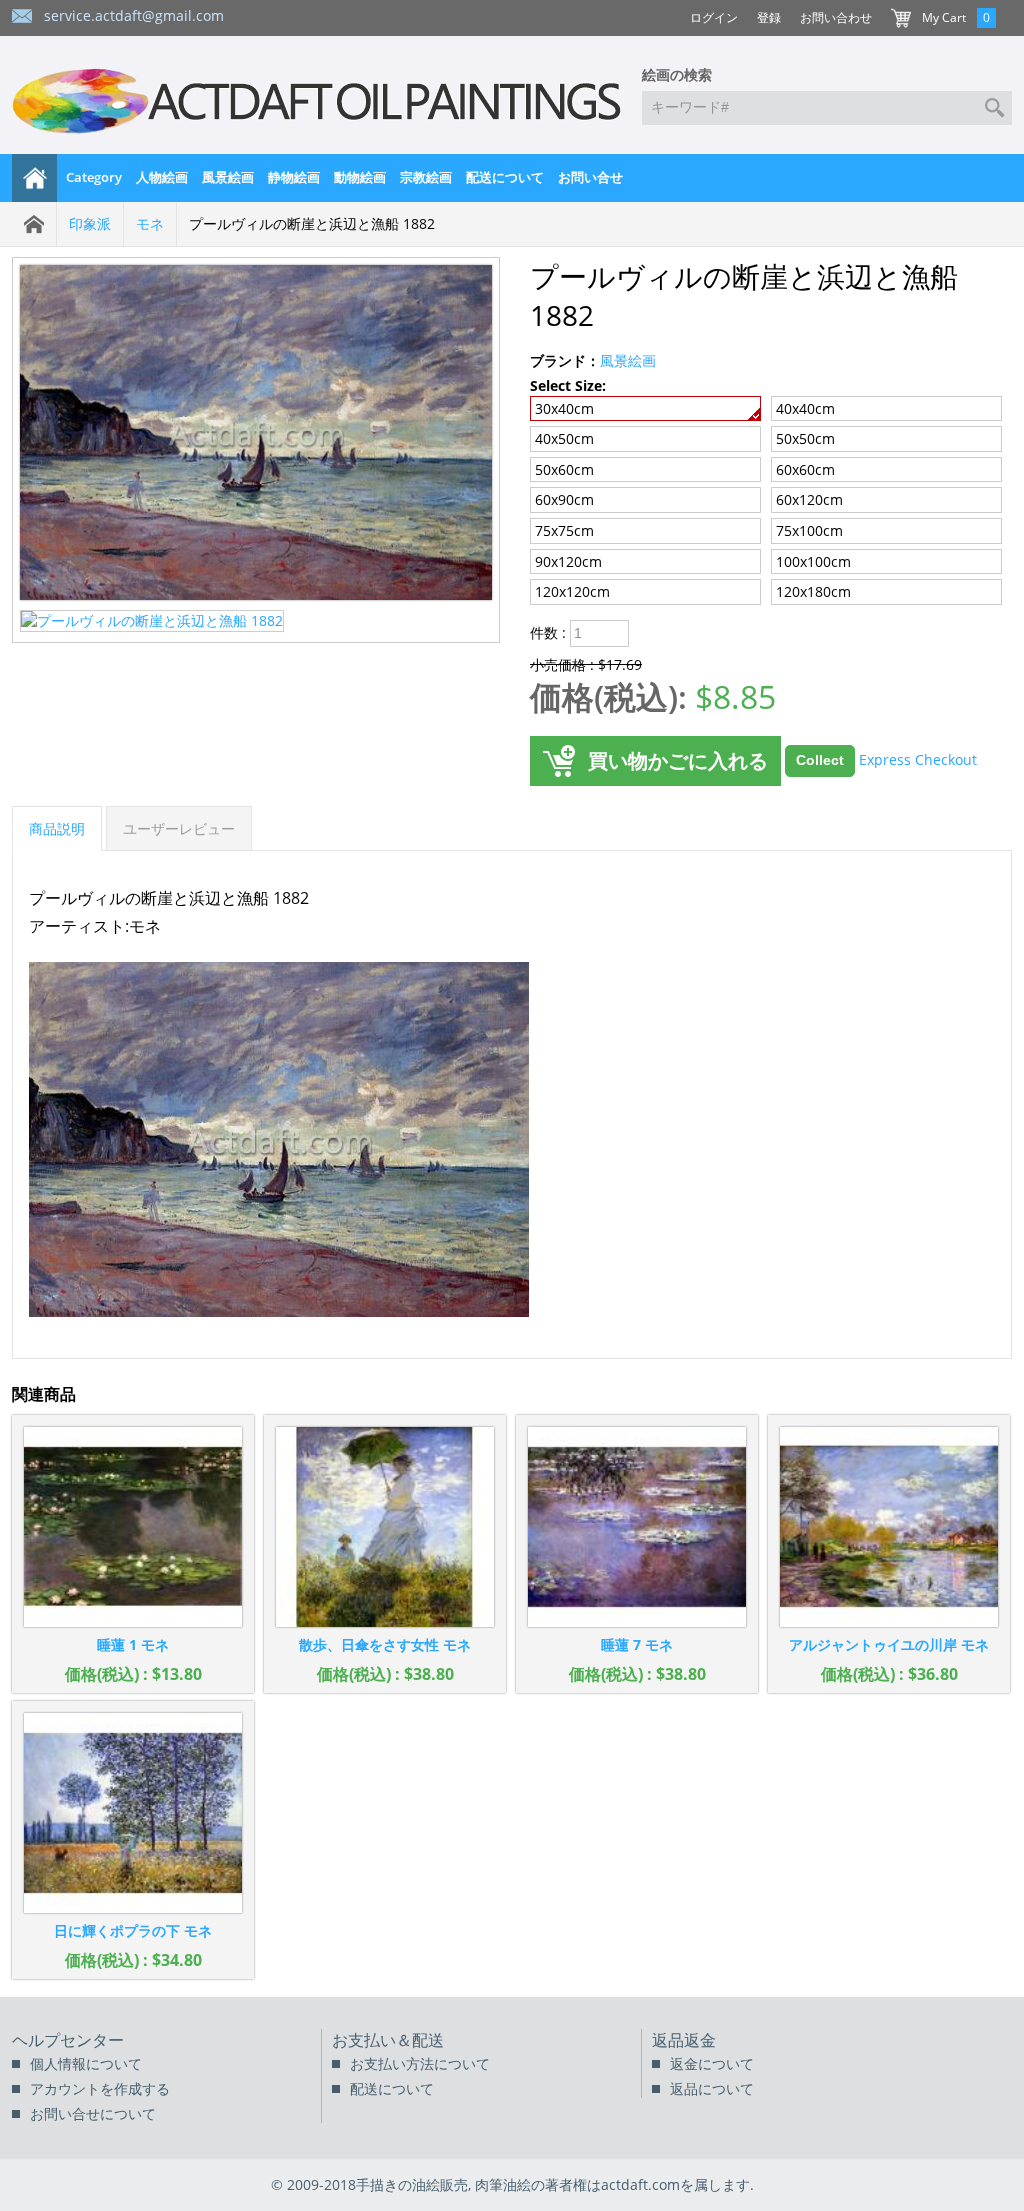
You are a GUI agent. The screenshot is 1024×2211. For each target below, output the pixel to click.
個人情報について (86, 2063)
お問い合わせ (836, 17)
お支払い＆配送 (388, 2040)
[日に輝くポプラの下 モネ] (133, 1813)
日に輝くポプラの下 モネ (133, 1930)
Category (94, 177)
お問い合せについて (93, 2113)
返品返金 (684, 2040)
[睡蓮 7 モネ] (637, 1527)
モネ (150, 223)
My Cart (944, 17)
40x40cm (805, 408)
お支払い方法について (420, 2063)
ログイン (714, 17)
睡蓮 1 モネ (133, 1644)
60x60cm (805, 469)
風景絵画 (228, 177)
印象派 (90, 223)
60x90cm (564, 499)
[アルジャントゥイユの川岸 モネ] (889, 1527)
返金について (712, 2063)
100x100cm (813, 561)
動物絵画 (360, 177)
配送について (505, 177)
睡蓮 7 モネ (637, 1644)
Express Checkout (918, 758)
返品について (712, 2088)
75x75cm (564, 530)
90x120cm (568, 561)
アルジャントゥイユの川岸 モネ (889, 1644)
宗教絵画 (426, 177)
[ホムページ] (35, 178)
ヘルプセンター (68, 2040)
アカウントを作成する (100, 2088)
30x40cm (564, 408)
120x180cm (813, 591)
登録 (769, 17)
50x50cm (805, 438)
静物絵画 (294, 177)
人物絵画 (162, 177)
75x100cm (809, 530)
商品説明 (57, 828)
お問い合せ (590, 177)
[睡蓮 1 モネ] (133, 1527)
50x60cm (564, 469)
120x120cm (572, 591)
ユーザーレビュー (179, 828)
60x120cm (809, 499)
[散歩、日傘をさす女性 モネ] (385, 1527)
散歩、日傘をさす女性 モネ (385, 1644)
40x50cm (564, 438)
